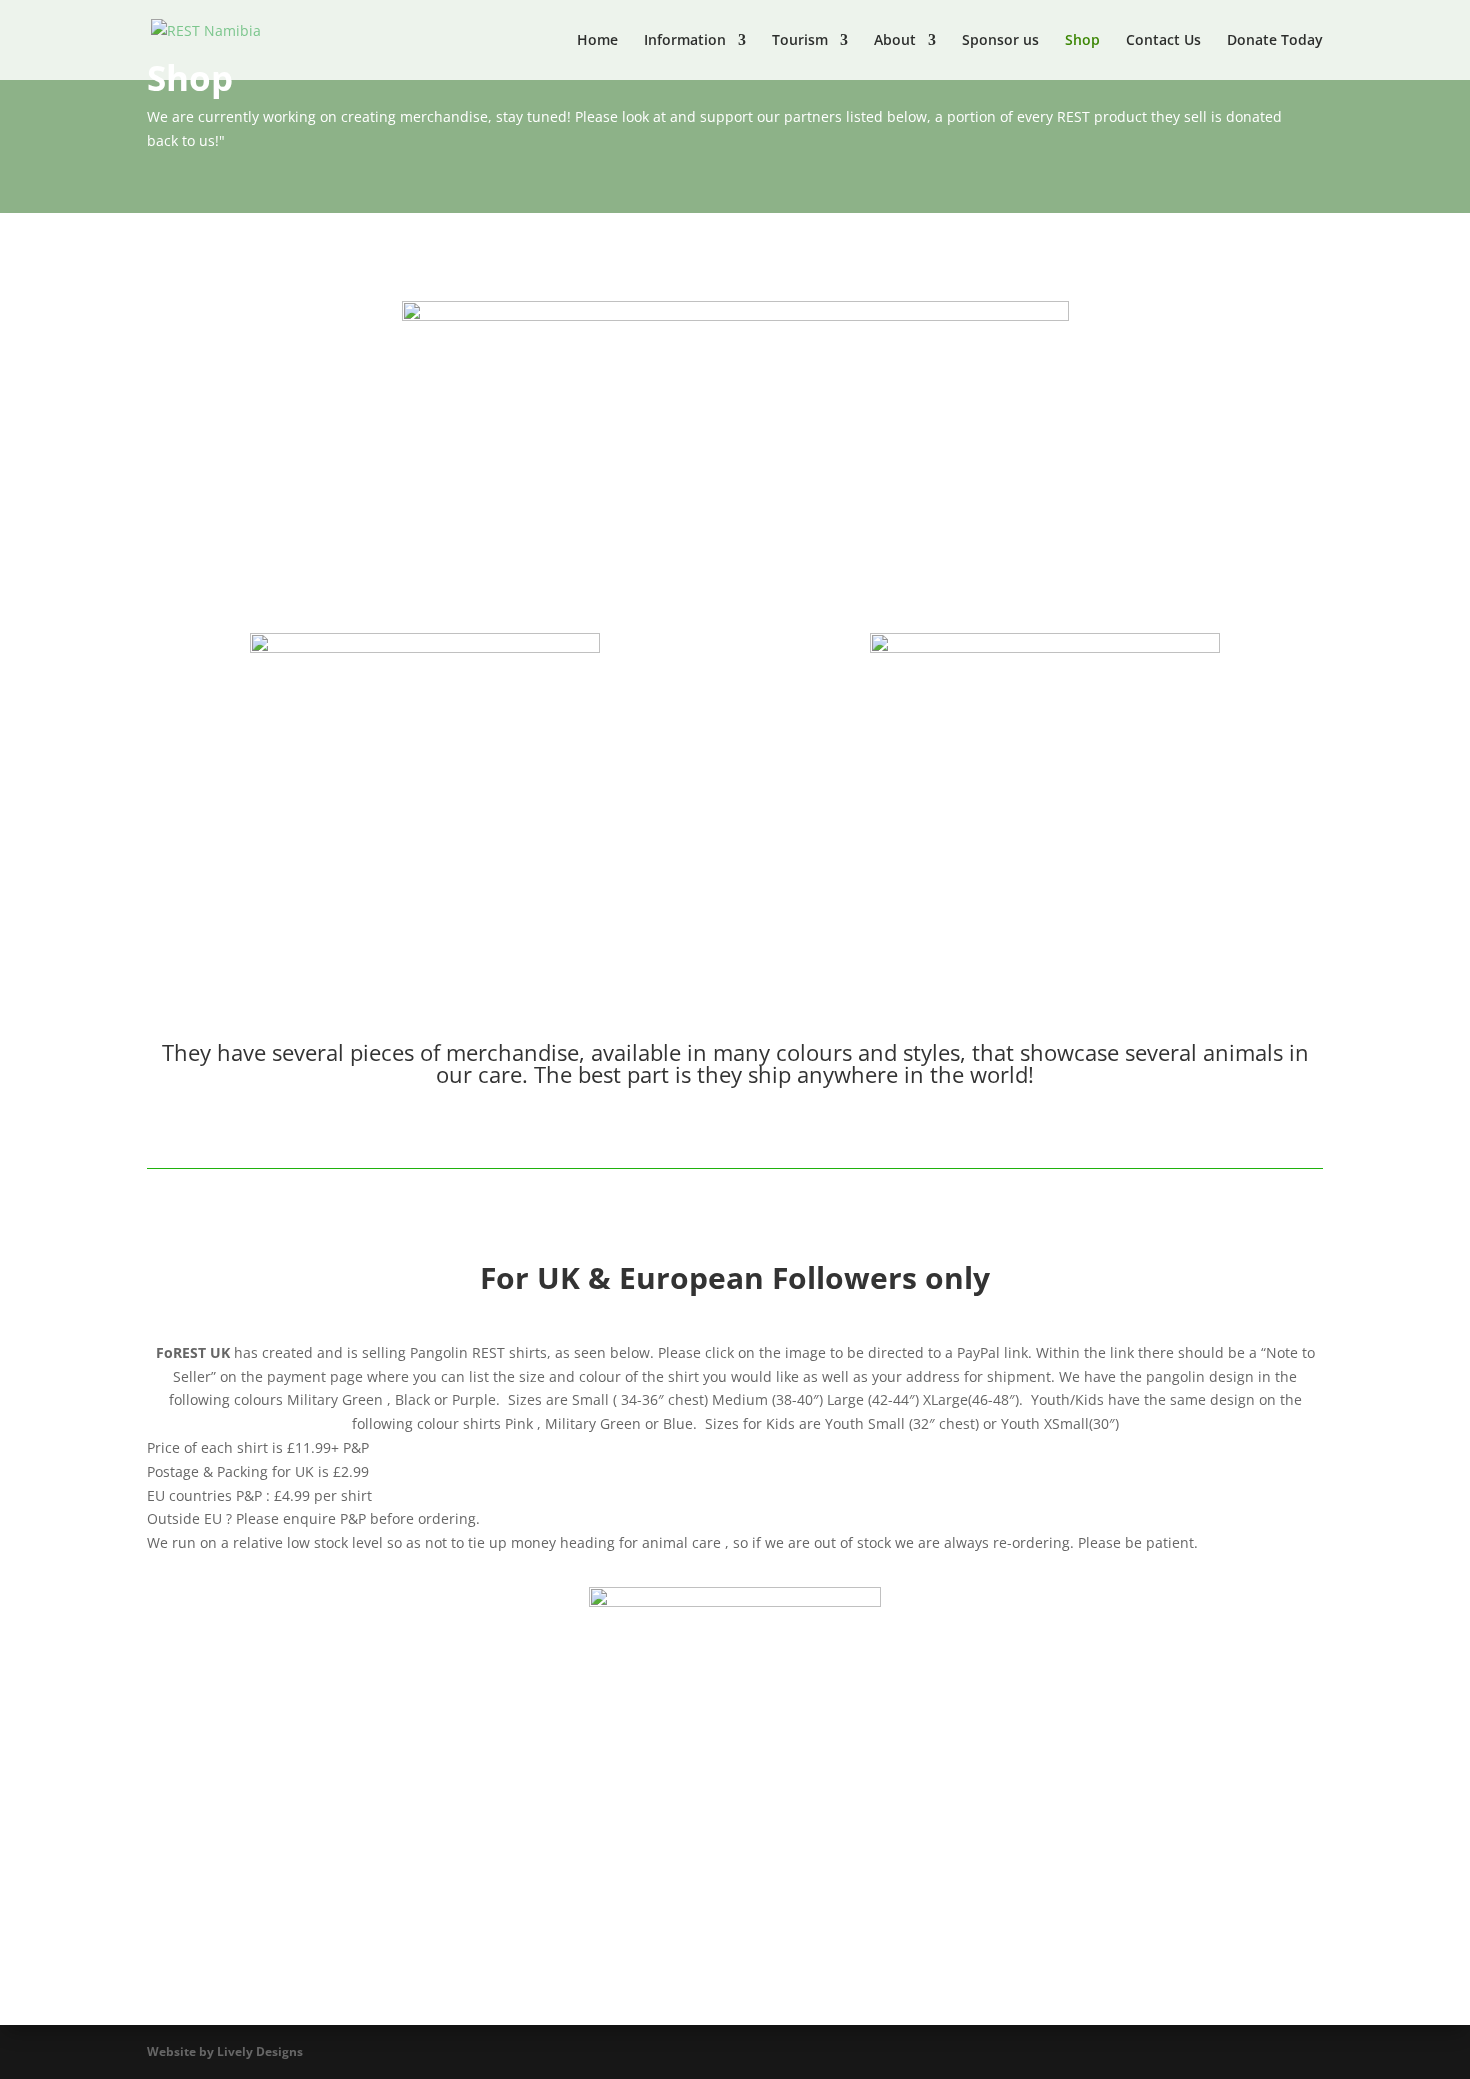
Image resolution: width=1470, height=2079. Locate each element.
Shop (1082, 41)
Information (685, 41)
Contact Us (1163, 41)
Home (597, 41)
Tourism (800, 41)
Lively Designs (260, 2051)
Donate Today (1275, 41)
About (895, 41)
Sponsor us (1000, 41)
